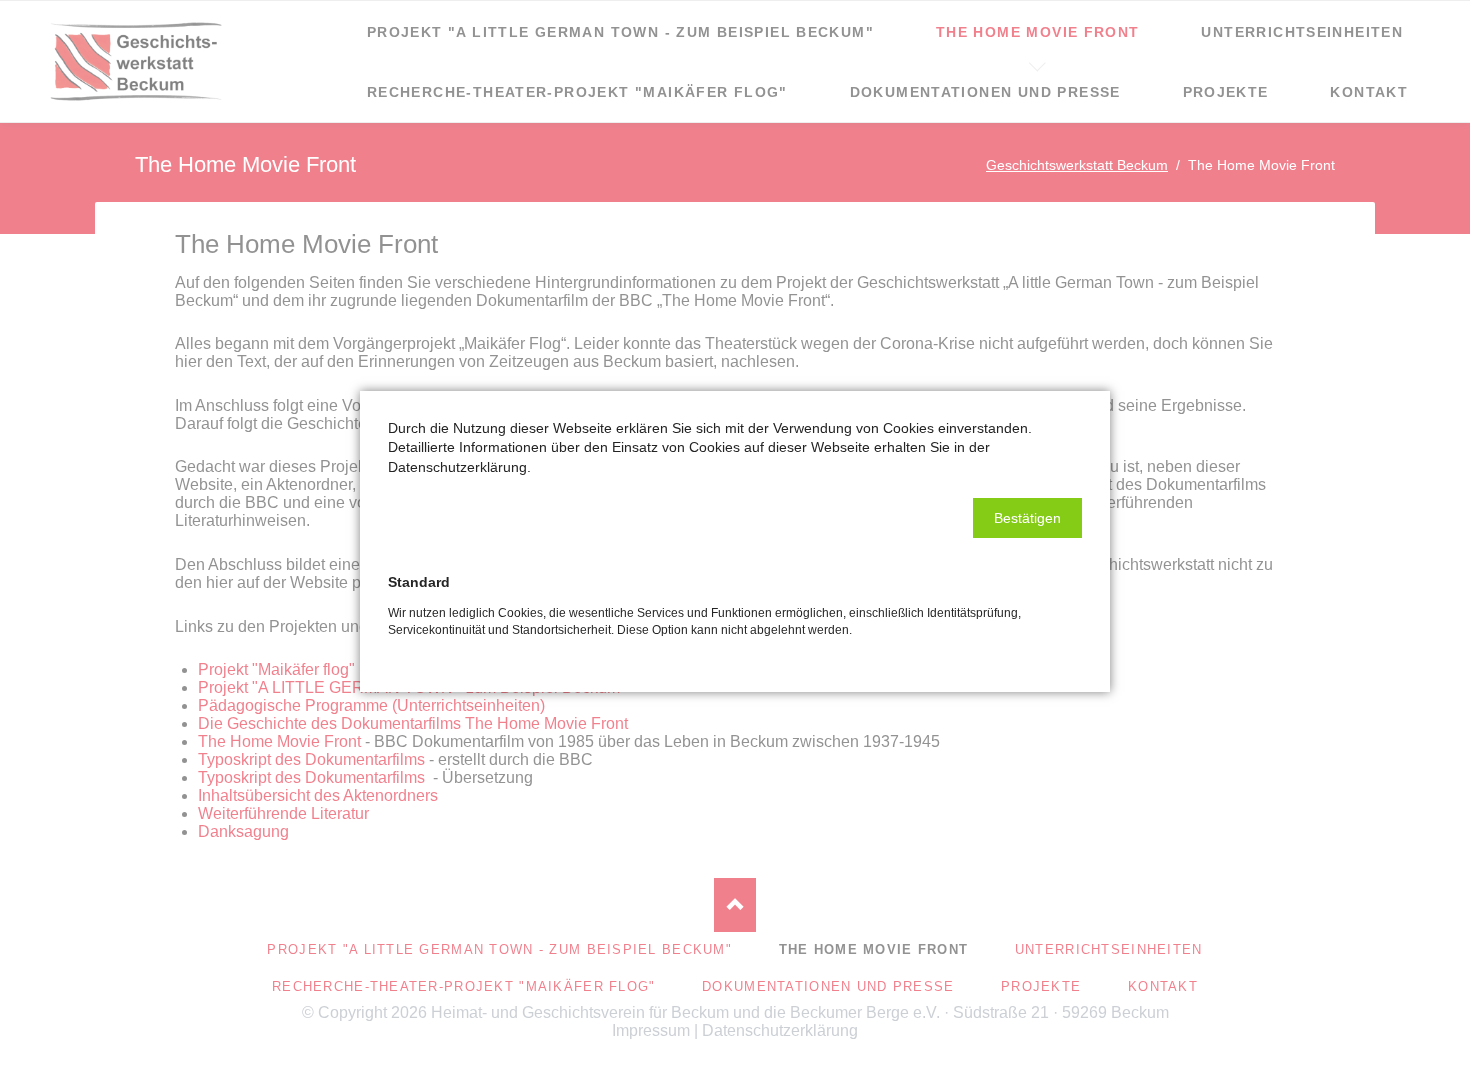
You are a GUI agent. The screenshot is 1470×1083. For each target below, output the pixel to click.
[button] (1027, 518)
